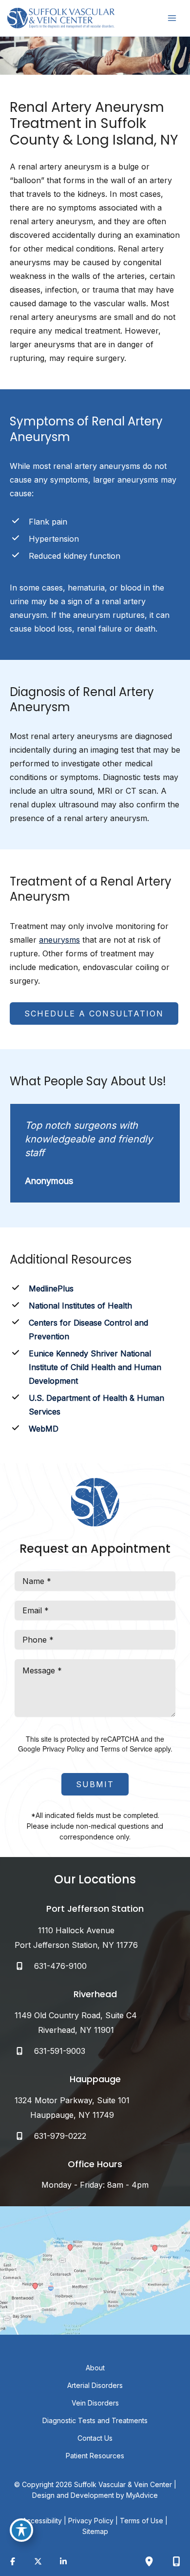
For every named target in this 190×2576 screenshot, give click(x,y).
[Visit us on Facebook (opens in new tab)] (13, 2561)
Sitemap (95, 2531)
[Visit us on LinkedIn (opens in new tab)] (63, 2561)
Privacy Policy (64, 1749)
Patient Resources (95, 2456)
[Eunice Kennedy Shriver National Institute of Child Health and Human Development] (95, 1367)
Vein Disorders (95, 2403)
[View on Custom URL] (95, 2270)
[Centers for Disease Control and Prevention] (95, 1330)
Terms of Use (142, 2521)
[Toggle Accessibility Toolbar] (21, 2530)
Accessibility (42, 2521)
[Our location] (149, 2561)
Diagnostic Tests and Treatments (95, 2420)
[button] (94, 1014)
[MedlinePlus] (42, 1288)
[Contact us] (176, 2561)
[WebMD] (34, 1429)
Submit (95, 1784)
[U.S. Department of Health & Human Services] (95, 1405)
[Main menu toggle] (172, 18)
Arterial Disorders (95, 2385)
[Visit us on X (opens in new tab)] (38, 2561)
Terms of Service (126, 1749)
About (95, 2368)
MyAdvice (142, 2495)
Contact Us (95, 2438)
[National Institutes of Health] (71, 1306)
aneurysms (59, 940)
